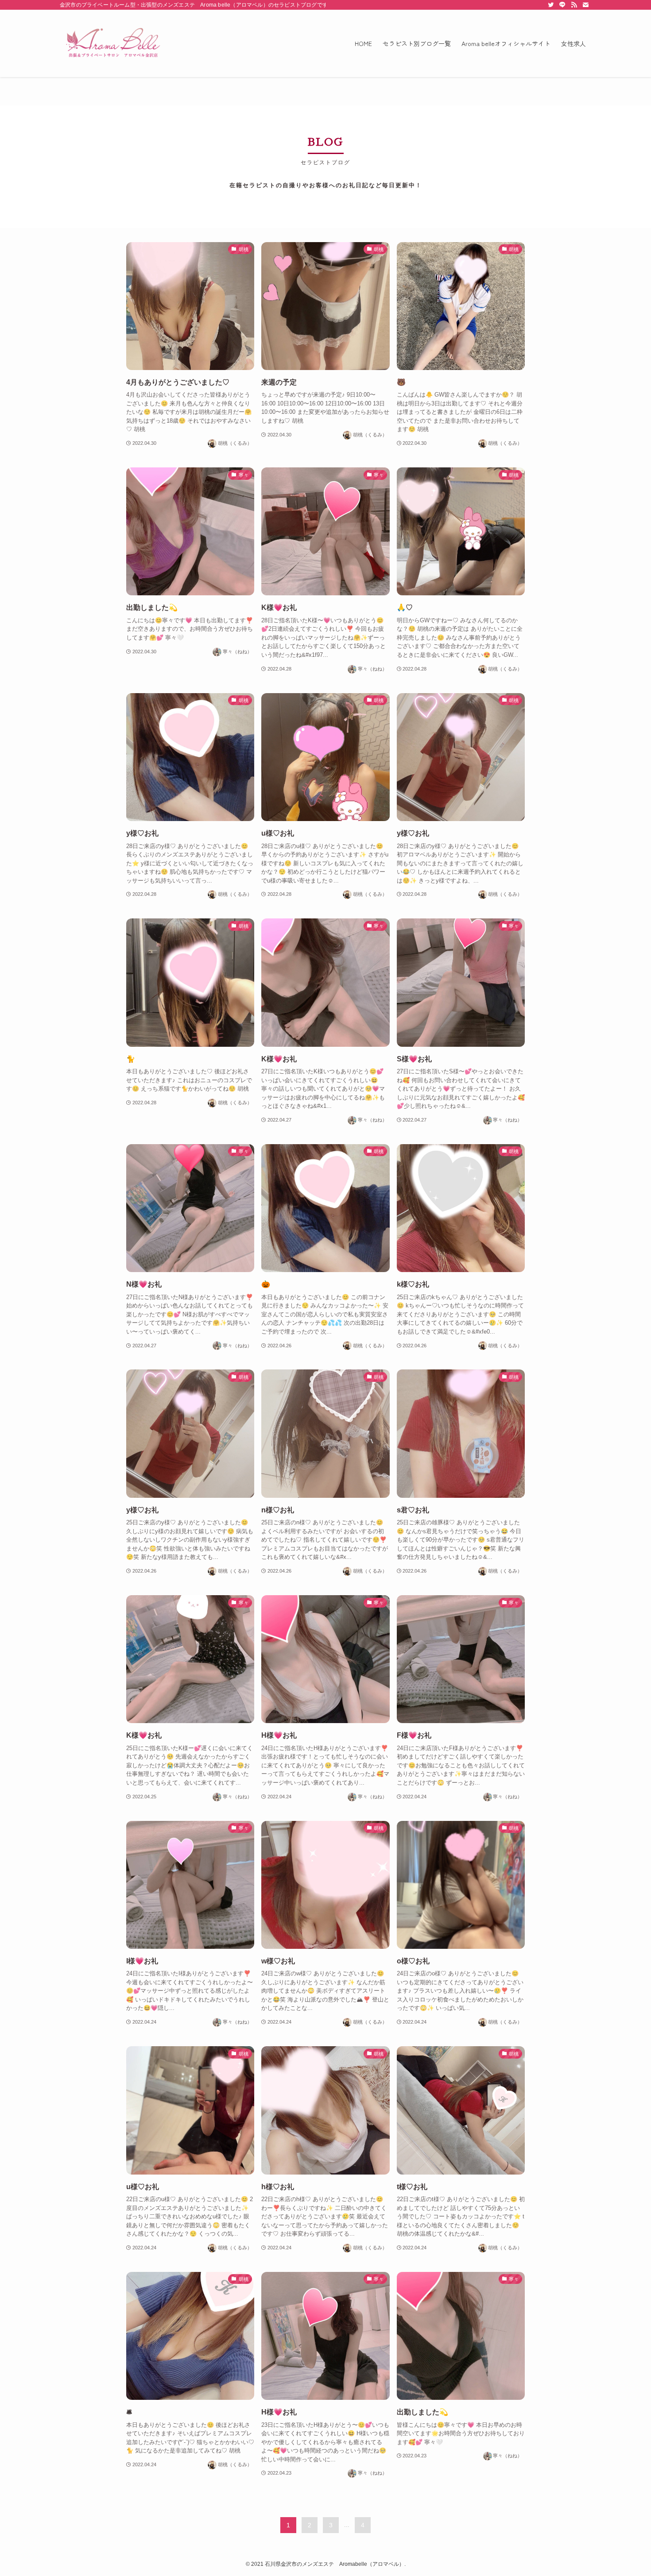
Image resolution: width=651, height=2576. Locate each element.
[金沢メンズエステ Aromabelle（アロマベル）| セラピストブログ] (113, 43)
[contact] (585, 5)
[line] (562, 5)
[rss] (574, 5)
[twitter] (551, 5)
